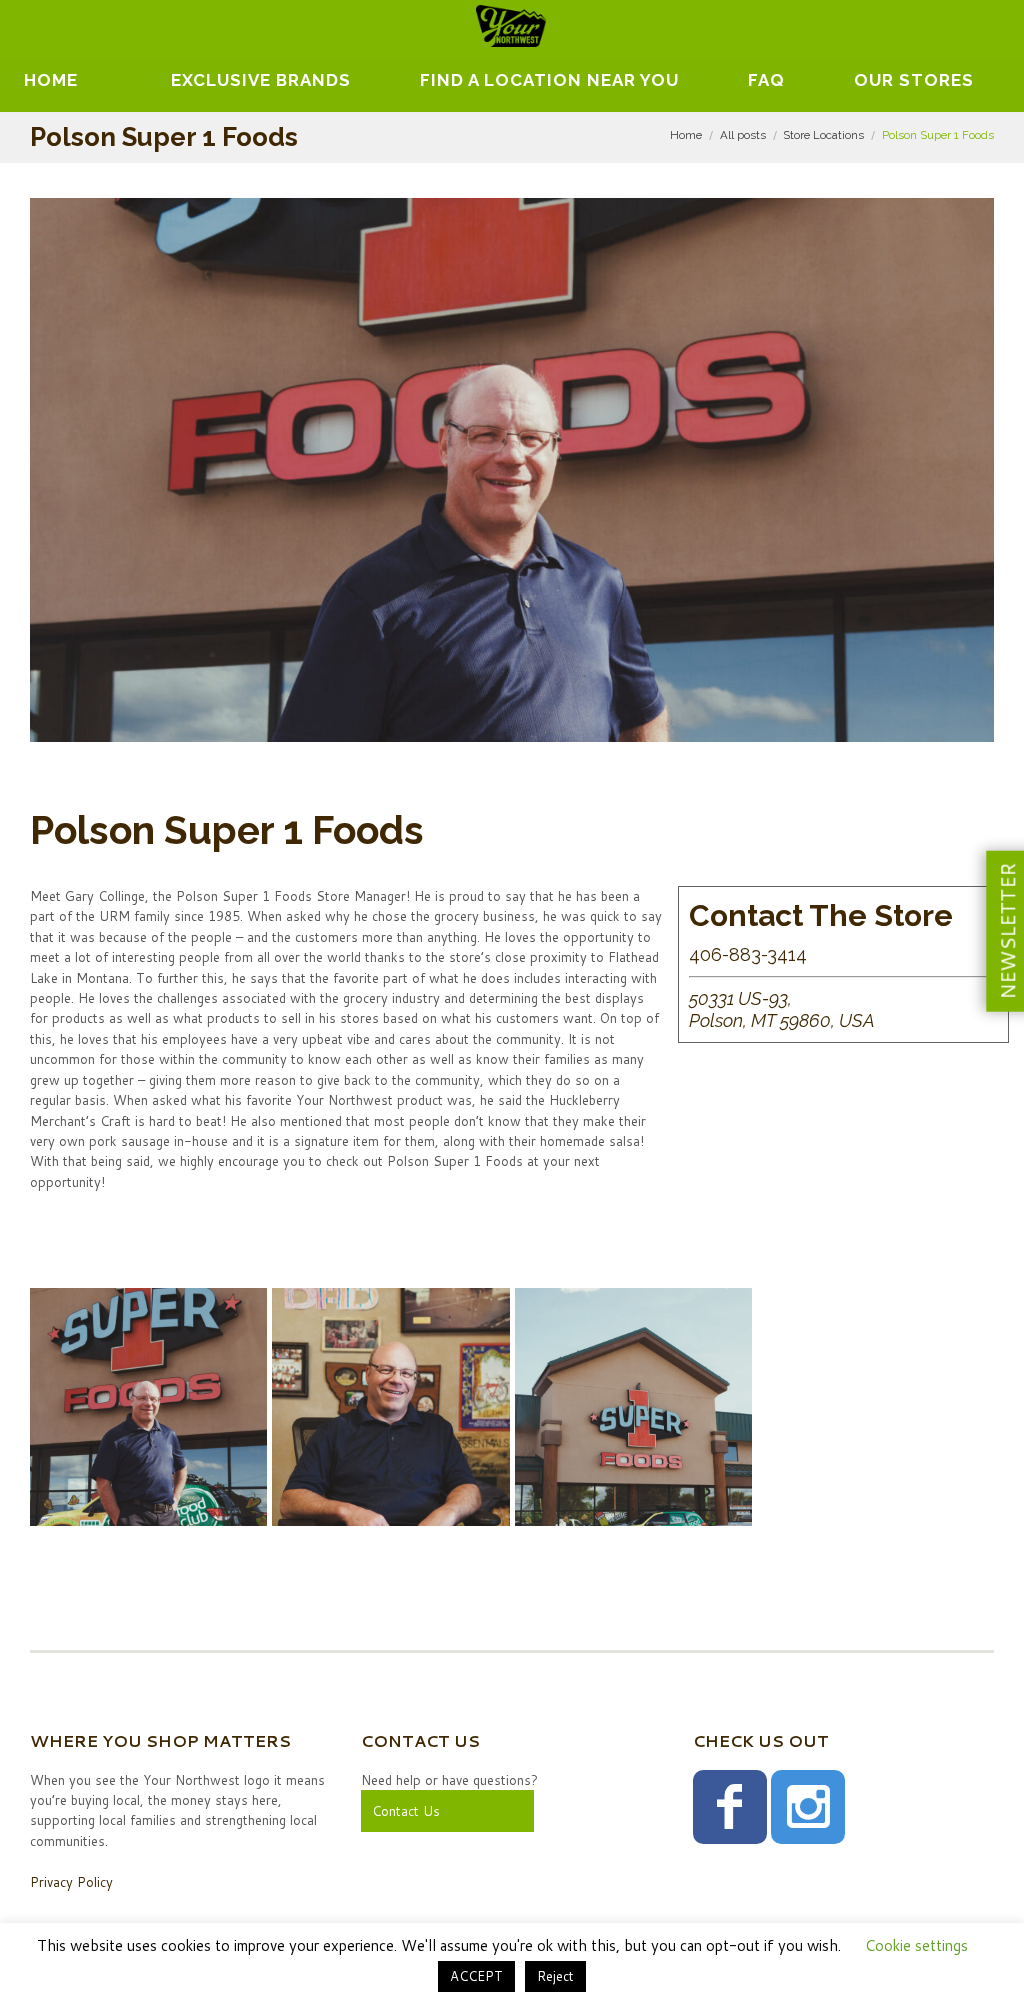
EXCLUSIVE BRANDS (261, 80)
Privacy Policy (71, 1882)
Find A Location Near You (549, 80)
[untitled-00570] (390, 1406)
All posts (743, 135)
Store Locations (823, 135)
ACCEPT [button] (476, 1976)
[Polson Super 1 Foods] (512, 470)
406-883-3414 (748, 954)
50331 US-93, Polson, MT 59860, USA (782, 1009)
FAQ (766, 80)
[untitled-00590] (148, 1406)
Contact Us (406, 1811)
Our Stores (914, 80)
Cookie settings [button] (916, 1945)
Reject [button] (555, 1976)
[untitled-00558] (633, 1406)
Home (51, 80)
